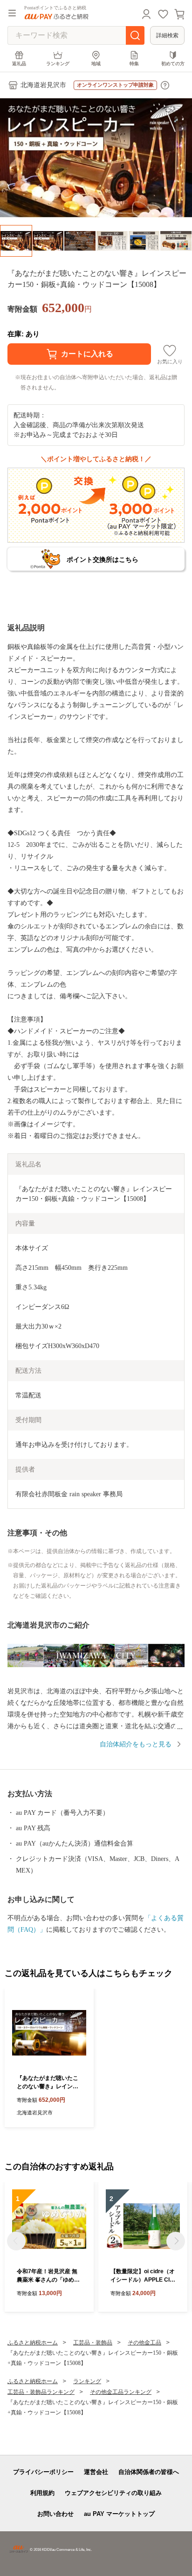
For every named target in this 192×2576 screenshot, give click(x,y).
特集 (134, 64)
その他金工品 (144, 2343)
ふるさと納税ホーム (33, 2343)
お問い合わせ (55, 2514)
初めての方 (173, 64)
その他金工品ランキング (121, 2392)
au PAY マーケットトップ (119, 2514)
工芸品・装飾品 (93, 2343)
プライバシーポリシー (43, 2472)
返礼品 (19, 64)
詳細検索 (167, 35)
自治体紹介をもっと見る (136, 1744)
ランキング (58, 64)
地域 (96, 64)
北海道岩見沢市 (43, 85)
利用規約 (42, 2493)
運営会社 (96, 2472)
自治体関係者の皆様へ (149, 2472)
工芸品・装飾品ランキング (41, 2392)
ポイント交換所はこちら (103, 559)
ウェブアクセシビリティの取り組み (113, 2493)
